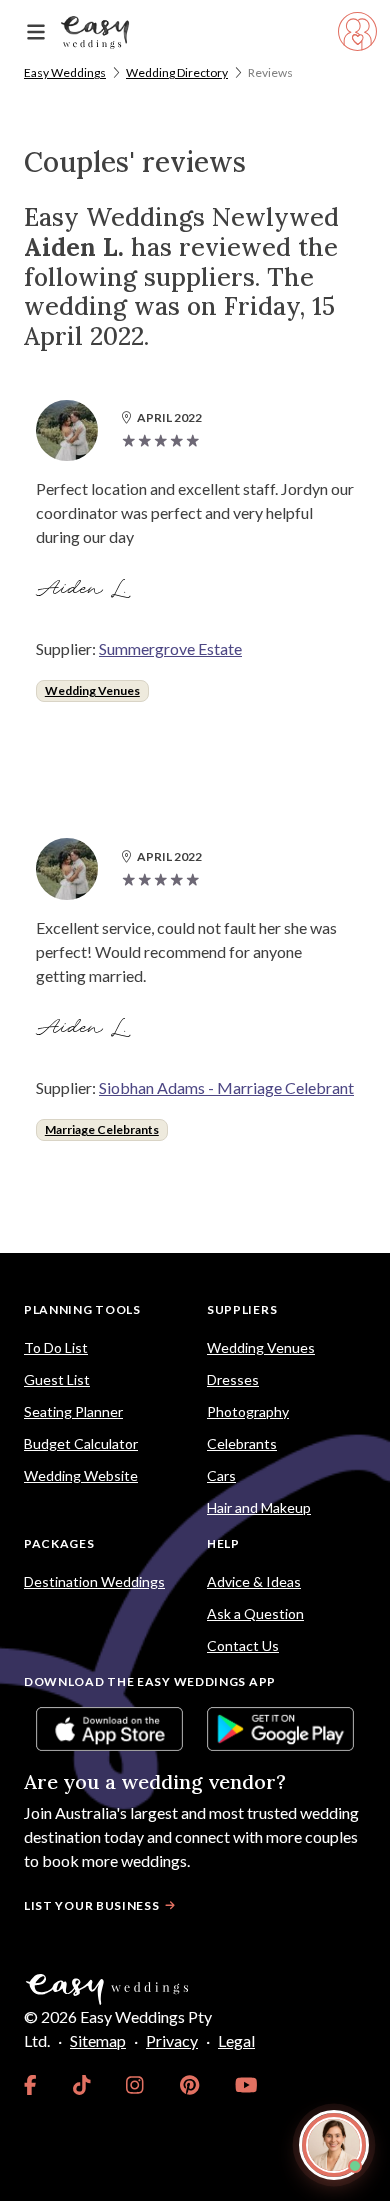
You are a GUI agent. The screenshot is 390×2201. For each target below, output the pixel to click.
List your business (92, 1905)
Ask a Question (255, 1613)
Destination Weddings (94, 1581)
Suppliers (242, 1309)
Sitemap (98, 2040)
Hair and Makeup (259, 1507)
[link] (30, 2085)
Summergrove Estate (170, 648)
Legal (236, 2040)
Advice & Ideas (254, 1581)
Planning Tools (82, 1309)
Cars (221, 1475)
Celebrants (242, 1443)
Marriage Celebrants (102, 1129)
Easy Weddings (65, 72)
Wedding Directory (177, 72)
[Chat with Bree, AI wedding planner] (334, 2145)
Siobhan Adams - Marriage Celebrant (226, 1087)
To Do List (56, 1347)
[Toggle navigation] (36, 32)
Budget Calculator (81, 1443)
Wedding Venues (92, 690)
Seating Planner (73, 1411)
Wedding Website (81, 1475)
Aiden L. (84, 589)
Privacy (172, 2040)
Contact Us (243, 1645)
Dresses (233, 1379)
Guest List (57, 1379)
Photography (248, 1411)
